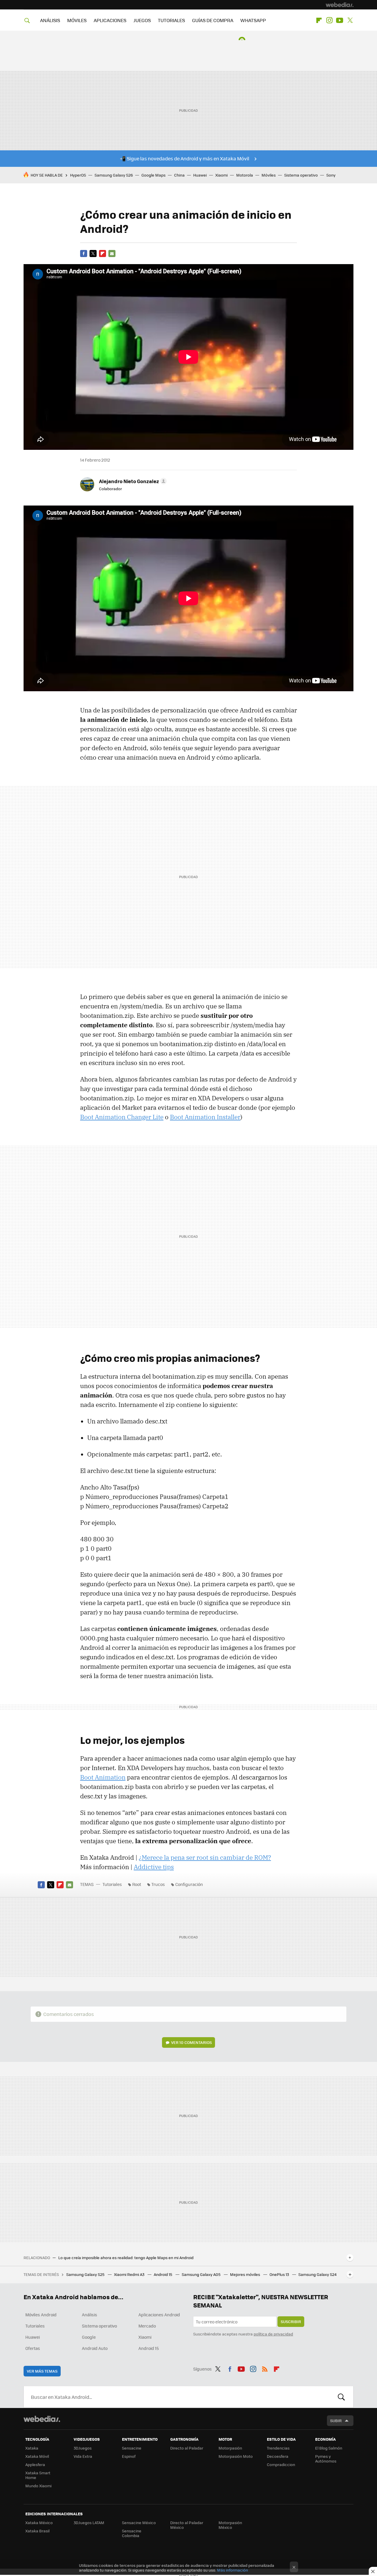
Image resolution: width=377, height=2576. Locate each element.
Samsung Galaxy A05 (202, 2274)
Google (89, 2337)
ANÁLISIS (50, 20)
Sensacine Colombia (132, 2533)
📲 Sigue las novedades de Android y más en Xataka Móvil (185, 158)
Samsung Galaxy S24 (318, 2274)
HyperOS (78, 175)
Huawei (200, 175)
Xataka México (39, 2522)
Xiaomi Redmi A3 (130, 2274)
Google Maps (153, 175)
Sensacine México (139, 2522)
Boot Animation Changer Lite (122, 1117)
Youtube (340, 20)
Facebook (84, 254)
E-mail (112, 254)
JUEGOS (142, 20)
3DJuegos (83, 2448)
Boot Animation (103, 1777)
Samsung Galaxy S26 (114, 175)
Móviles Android (41, 2315)
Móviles (269, 175)
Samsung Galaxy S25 (86, 2274)
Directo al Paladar (187, 2448)
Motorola (245, 175)
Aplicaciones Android (159, 2315)
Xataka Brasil (37, 2531)
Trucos (158, 1884)
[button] (132, 481)
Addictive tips (154, 1867)
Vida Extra (83, 2456)
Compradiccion (281, 2464)
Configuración (189, 1884)
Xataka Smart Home (38, 2475)
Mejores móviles (245, 2274)
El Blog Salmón (329, 2448)
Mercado (147, 2326)
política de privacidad (273, 2334)
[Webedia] (340, 5)
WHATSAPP (253, 20)
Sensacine (132, 2448)
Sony (331, 175)
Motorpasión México (230, 2525)
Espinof (129, 2456)
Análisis (90, 2315)
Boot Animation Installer (205, 1117)
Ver (191, 2042)
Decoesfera (278, 2456)
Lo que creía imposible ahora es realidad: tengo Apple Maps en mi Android (126, 2258)
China (179, 175)
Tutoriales (112, 1884)
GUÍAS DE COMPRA (213, 20)
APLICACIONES (110, 20)
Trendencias (278, 2448)
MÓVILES (77, 20)
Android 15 (163, 2274)
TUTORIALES (171, 20)
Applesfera (35, 2464)
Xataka (32, 2448)
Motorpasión (230, 2448)
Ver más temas (42, 2371)
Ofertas (33, 2348)
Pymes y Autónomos (326, 2459)
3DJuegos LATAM (89, 2522)
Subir (336, 2421)
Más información (233, 2570)
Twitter (350, 20)
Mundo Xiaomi (38, 2486)
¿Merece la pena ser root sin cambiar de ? (205, 1857)
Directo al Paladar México (187, 2525)
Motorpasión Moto (236, 2456)
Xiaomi (221, 175)
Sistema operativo (301, 175)
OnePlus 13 (280, 2274)
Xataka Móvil (37, 2456)
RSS (265, 2368)
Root (137, 1884)
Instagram (329, 20)
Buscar (341, 2397)
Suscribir (291, 2321)
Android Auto (95, 2348)
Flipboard (319, 20)
